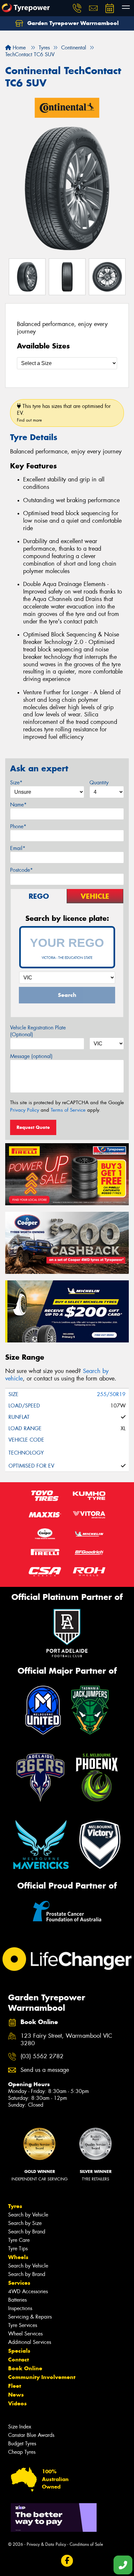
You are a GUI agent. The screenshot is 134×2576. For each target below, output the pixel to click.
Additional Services (30, 2342)
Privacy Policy (25, 1110)
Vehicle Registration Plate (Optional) (38, 1031)
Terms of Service (68, 1110)
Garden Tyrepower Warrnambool (72, 23)
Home (18, 48)
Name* (18, 805)
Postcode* (21, 870)
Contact (19, 2360)
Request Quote (33, 1127)
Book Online (25, 2368)
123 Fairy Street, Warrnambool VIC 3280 (66, 2040)
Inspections (20, 2308)
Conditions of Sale (86, 2544)
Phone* (18, 826)
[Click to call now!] (77, 8)
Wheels (18, 2257)
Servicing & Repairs (30, 2317)
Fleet (15, 2386)
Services (19, 2283)
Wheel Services (25, 2334)
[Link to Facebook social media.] (67, 2561)
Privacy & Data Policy (46, 2544)
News (16, 2395)
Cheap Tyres (22, 2452)
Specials (19, 2351)
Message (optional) (31, 1056)
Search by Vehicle (28, 2215)
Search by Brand (27, 2232)
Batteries (17, 2300)
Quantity (99, 783)
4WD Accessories (28, 2291)
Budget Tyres (22, 2444)
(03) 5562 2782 (42, 2056)
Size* (16, 783)
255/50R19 (111, 1394)
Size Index (20, 2427)
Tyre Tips (18, 2249)
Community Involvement (42, 2377)
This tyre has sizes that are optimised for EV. (64, 413)
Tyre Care (19, 2240)
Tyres (15, 2206)
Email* (18, 848)
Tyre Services (23, 2325)
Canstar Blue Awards (31, 2435)
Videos (17, 2403)
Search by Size (25, 2223)
